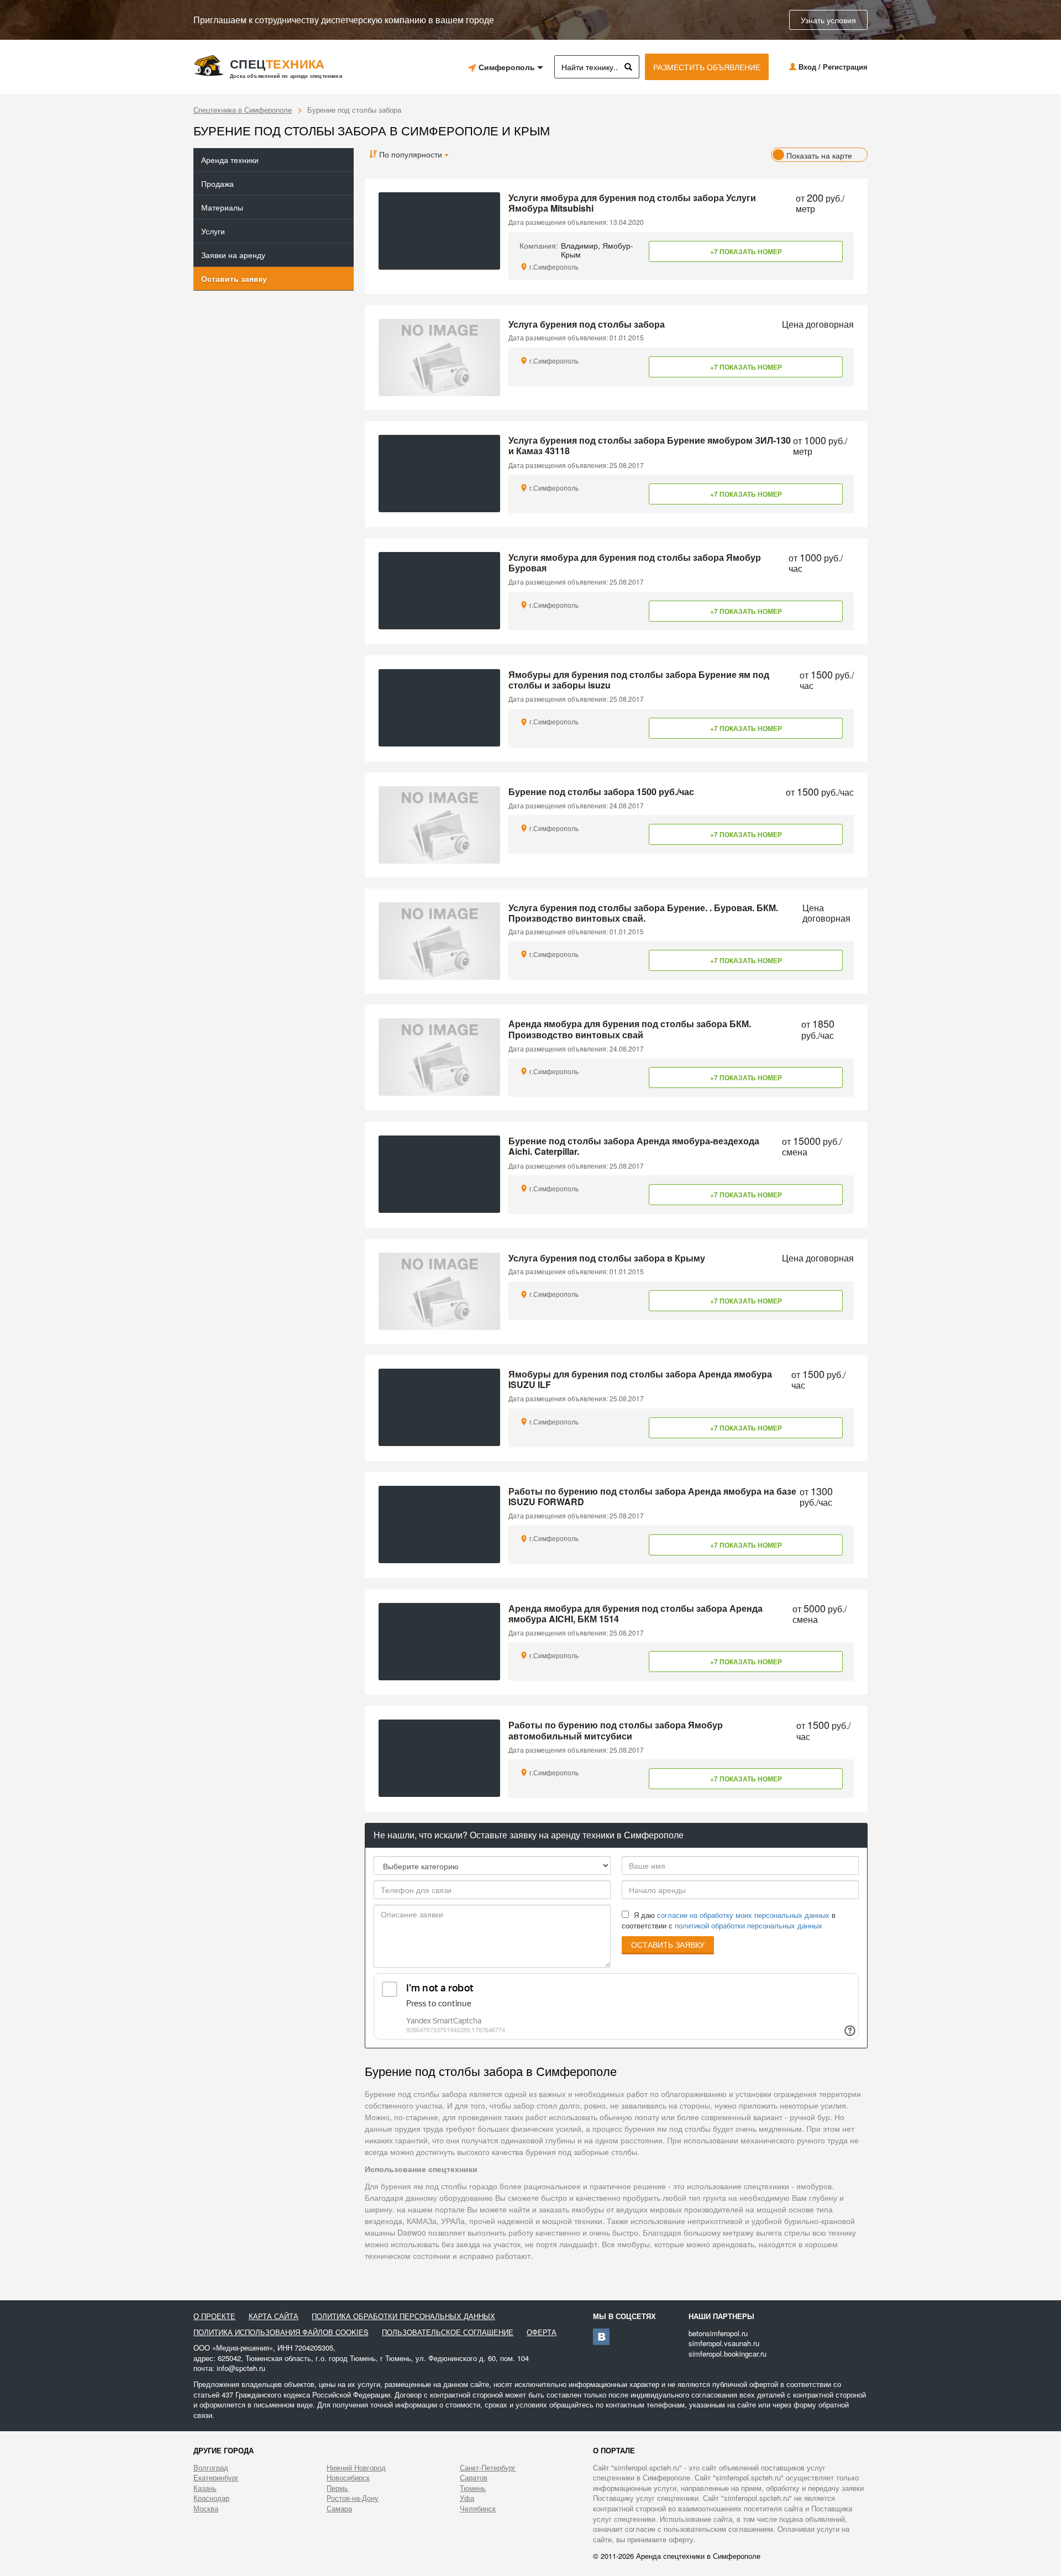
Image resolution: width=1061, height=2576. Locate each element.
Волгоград (211, 2468)
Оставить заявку (234, 278)
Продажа (217, 183)
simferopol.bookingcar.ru (728, 2354)
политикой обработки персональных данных (749, 1925)
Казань (205, 2488)
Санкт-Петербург (488, 2468)
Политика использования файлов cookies (281, 2332)
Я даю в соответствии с (729, 1920)
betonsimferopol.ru (718, 2333)
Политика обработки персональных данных (403, 2316)
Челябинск (478, 2509)
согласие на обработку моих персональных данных (743, 1915)
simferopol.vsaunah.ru (724, 2343)
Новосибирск (348, 2478)
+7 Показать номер (746, 251)
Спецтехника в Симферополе (243, 110)
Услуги (213, 231)
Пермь (337, 2488)
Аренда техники (230, 160)
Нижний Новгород (356, 2468)
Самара (339, 2509)
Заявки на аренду (233, 255)
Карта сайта (274, 2316)
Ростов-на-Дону (353, 2498)
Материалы (222, 207)
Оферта (542, 2332)
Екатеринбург (216, 2478)
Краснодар (211, 2498)
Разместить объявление (707, 67)
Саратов (474, 2478)
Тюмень (473, 2488)
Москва (206, 2509)
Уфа (467, 2498)
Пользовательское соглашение (448, 2332)
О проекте (214, 2316)
